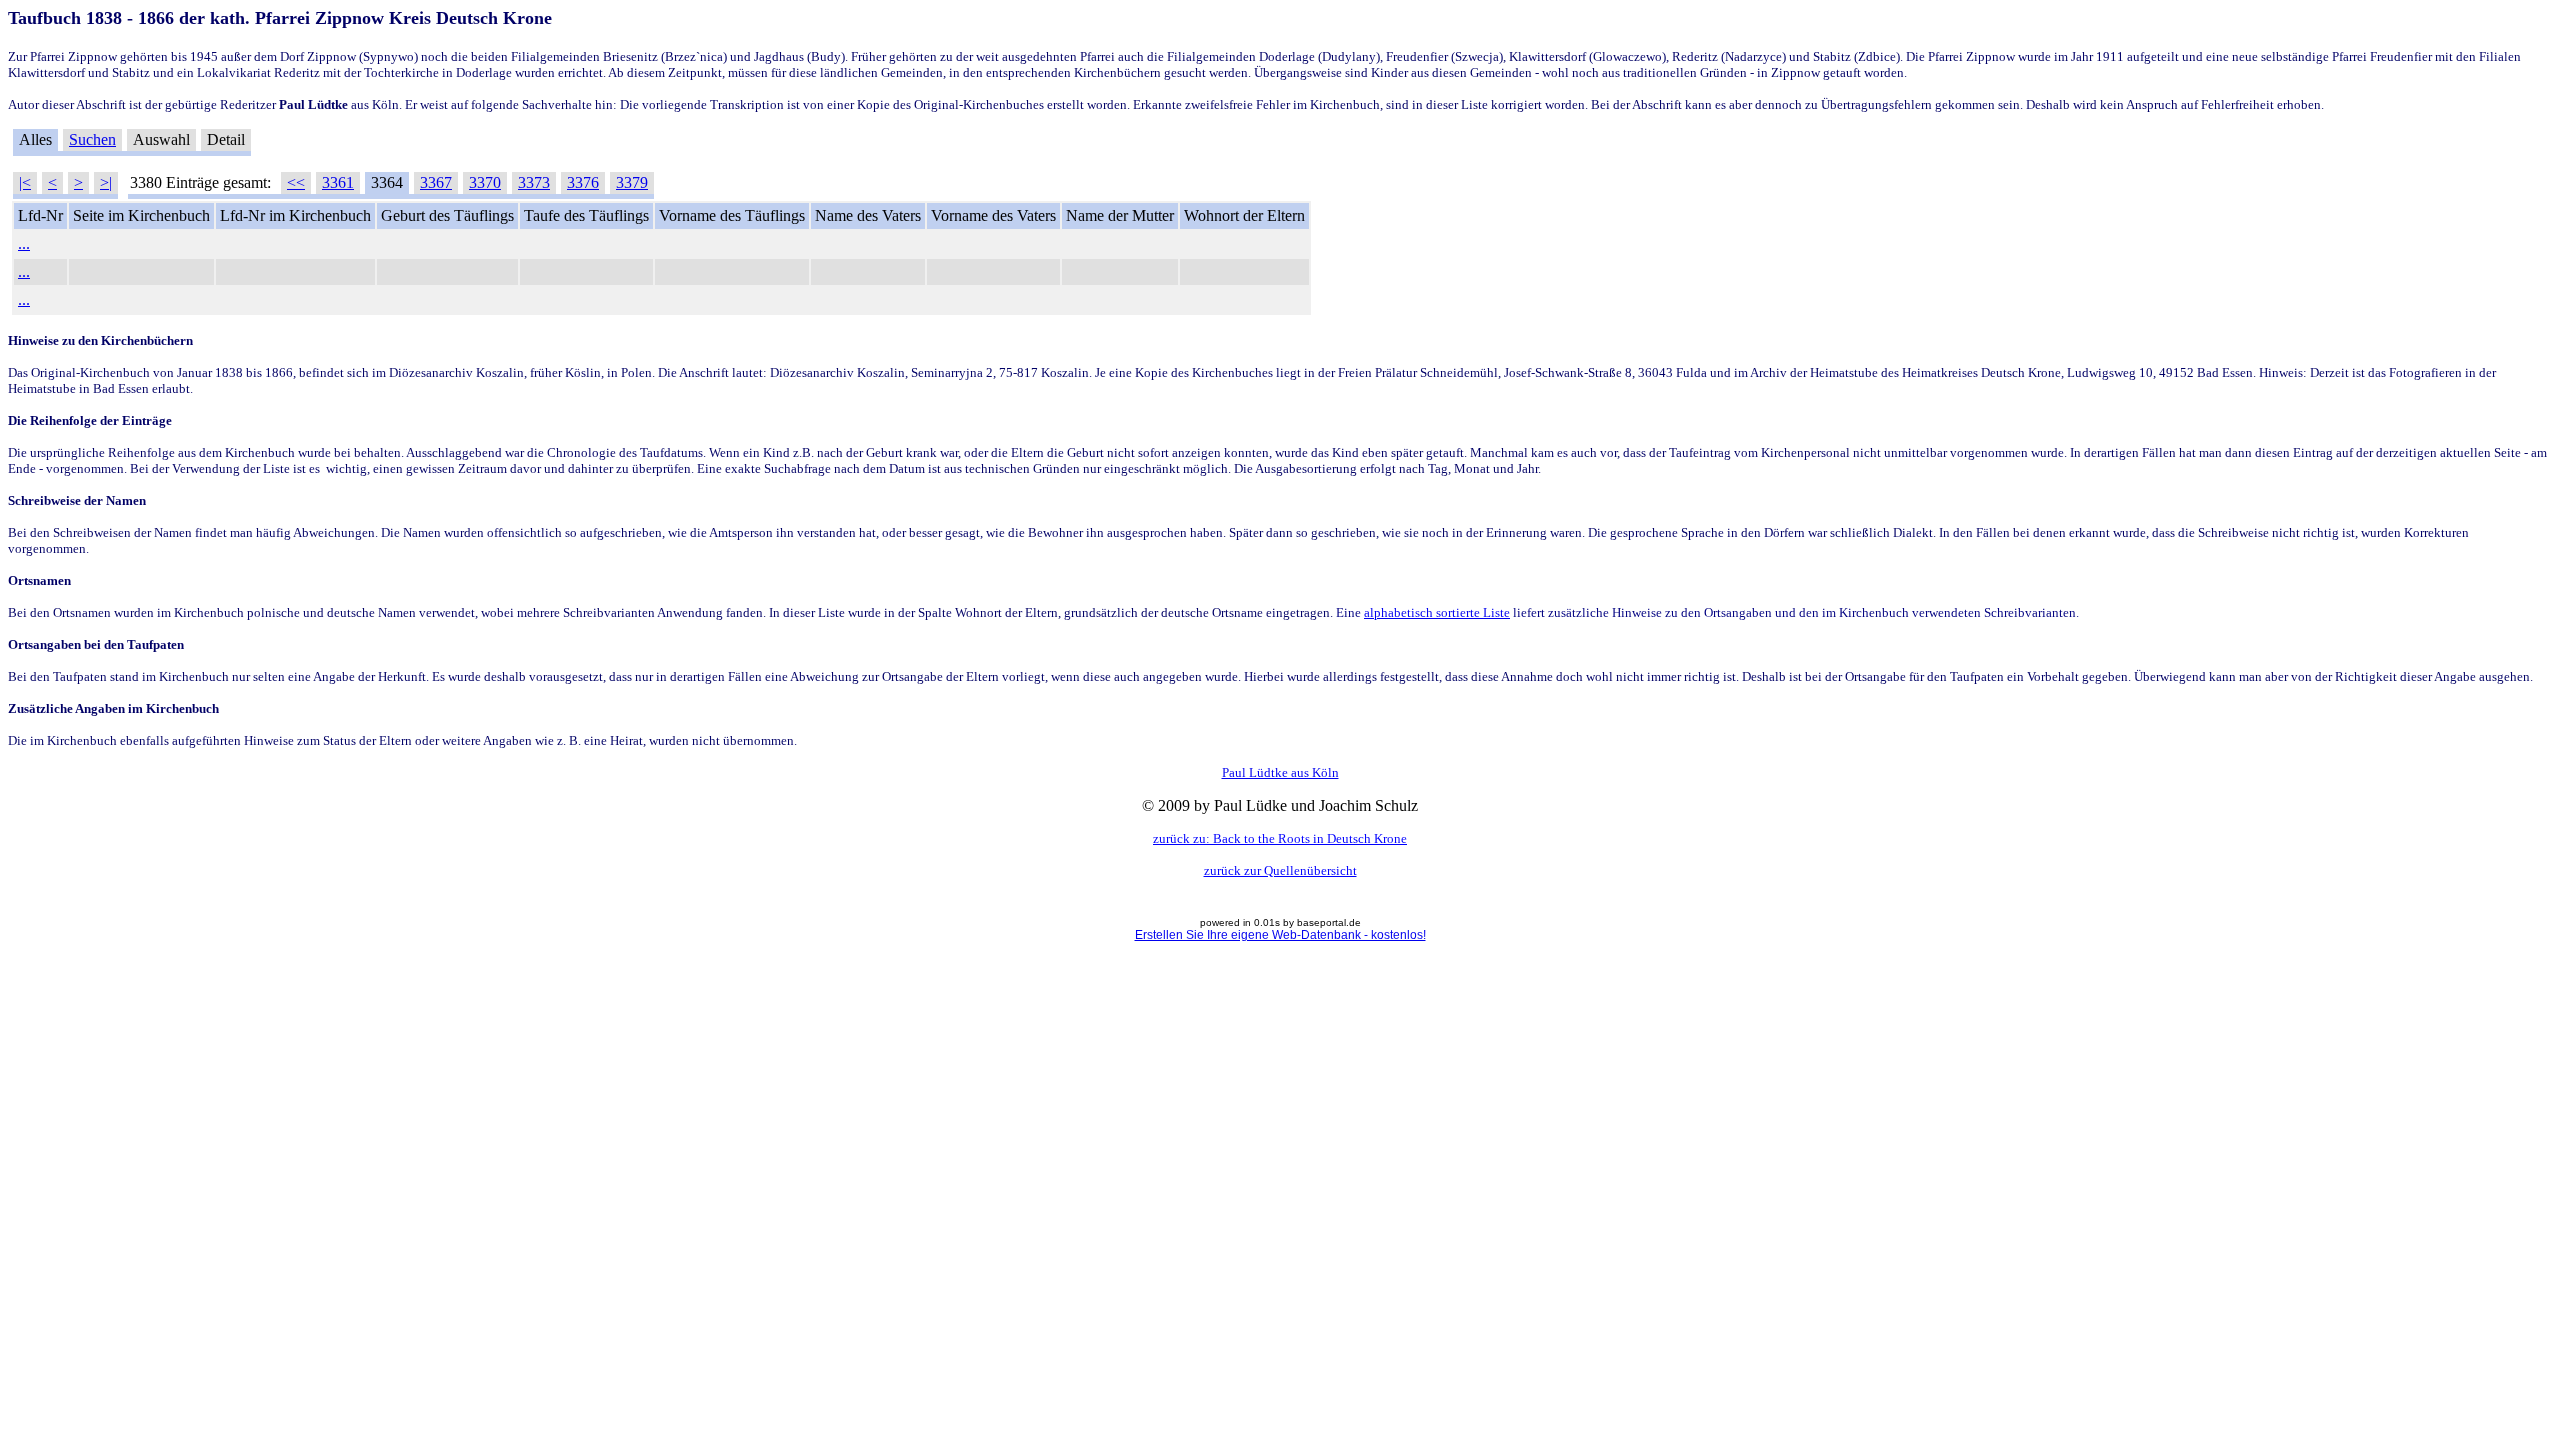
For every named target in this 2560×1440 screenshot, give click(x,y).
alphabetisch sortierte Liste (1437, 612)
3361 (338, 182)
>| (106, 182)
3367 (436, 182)
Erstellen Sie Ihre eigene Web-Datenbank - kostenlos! (1280, 935)
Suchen (92, 139)
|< (25, 182)
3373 (534, 182)
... (24, 243)
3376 (583, 182)
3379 (632, 182)
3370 (485, 182)
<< (296, 182)
